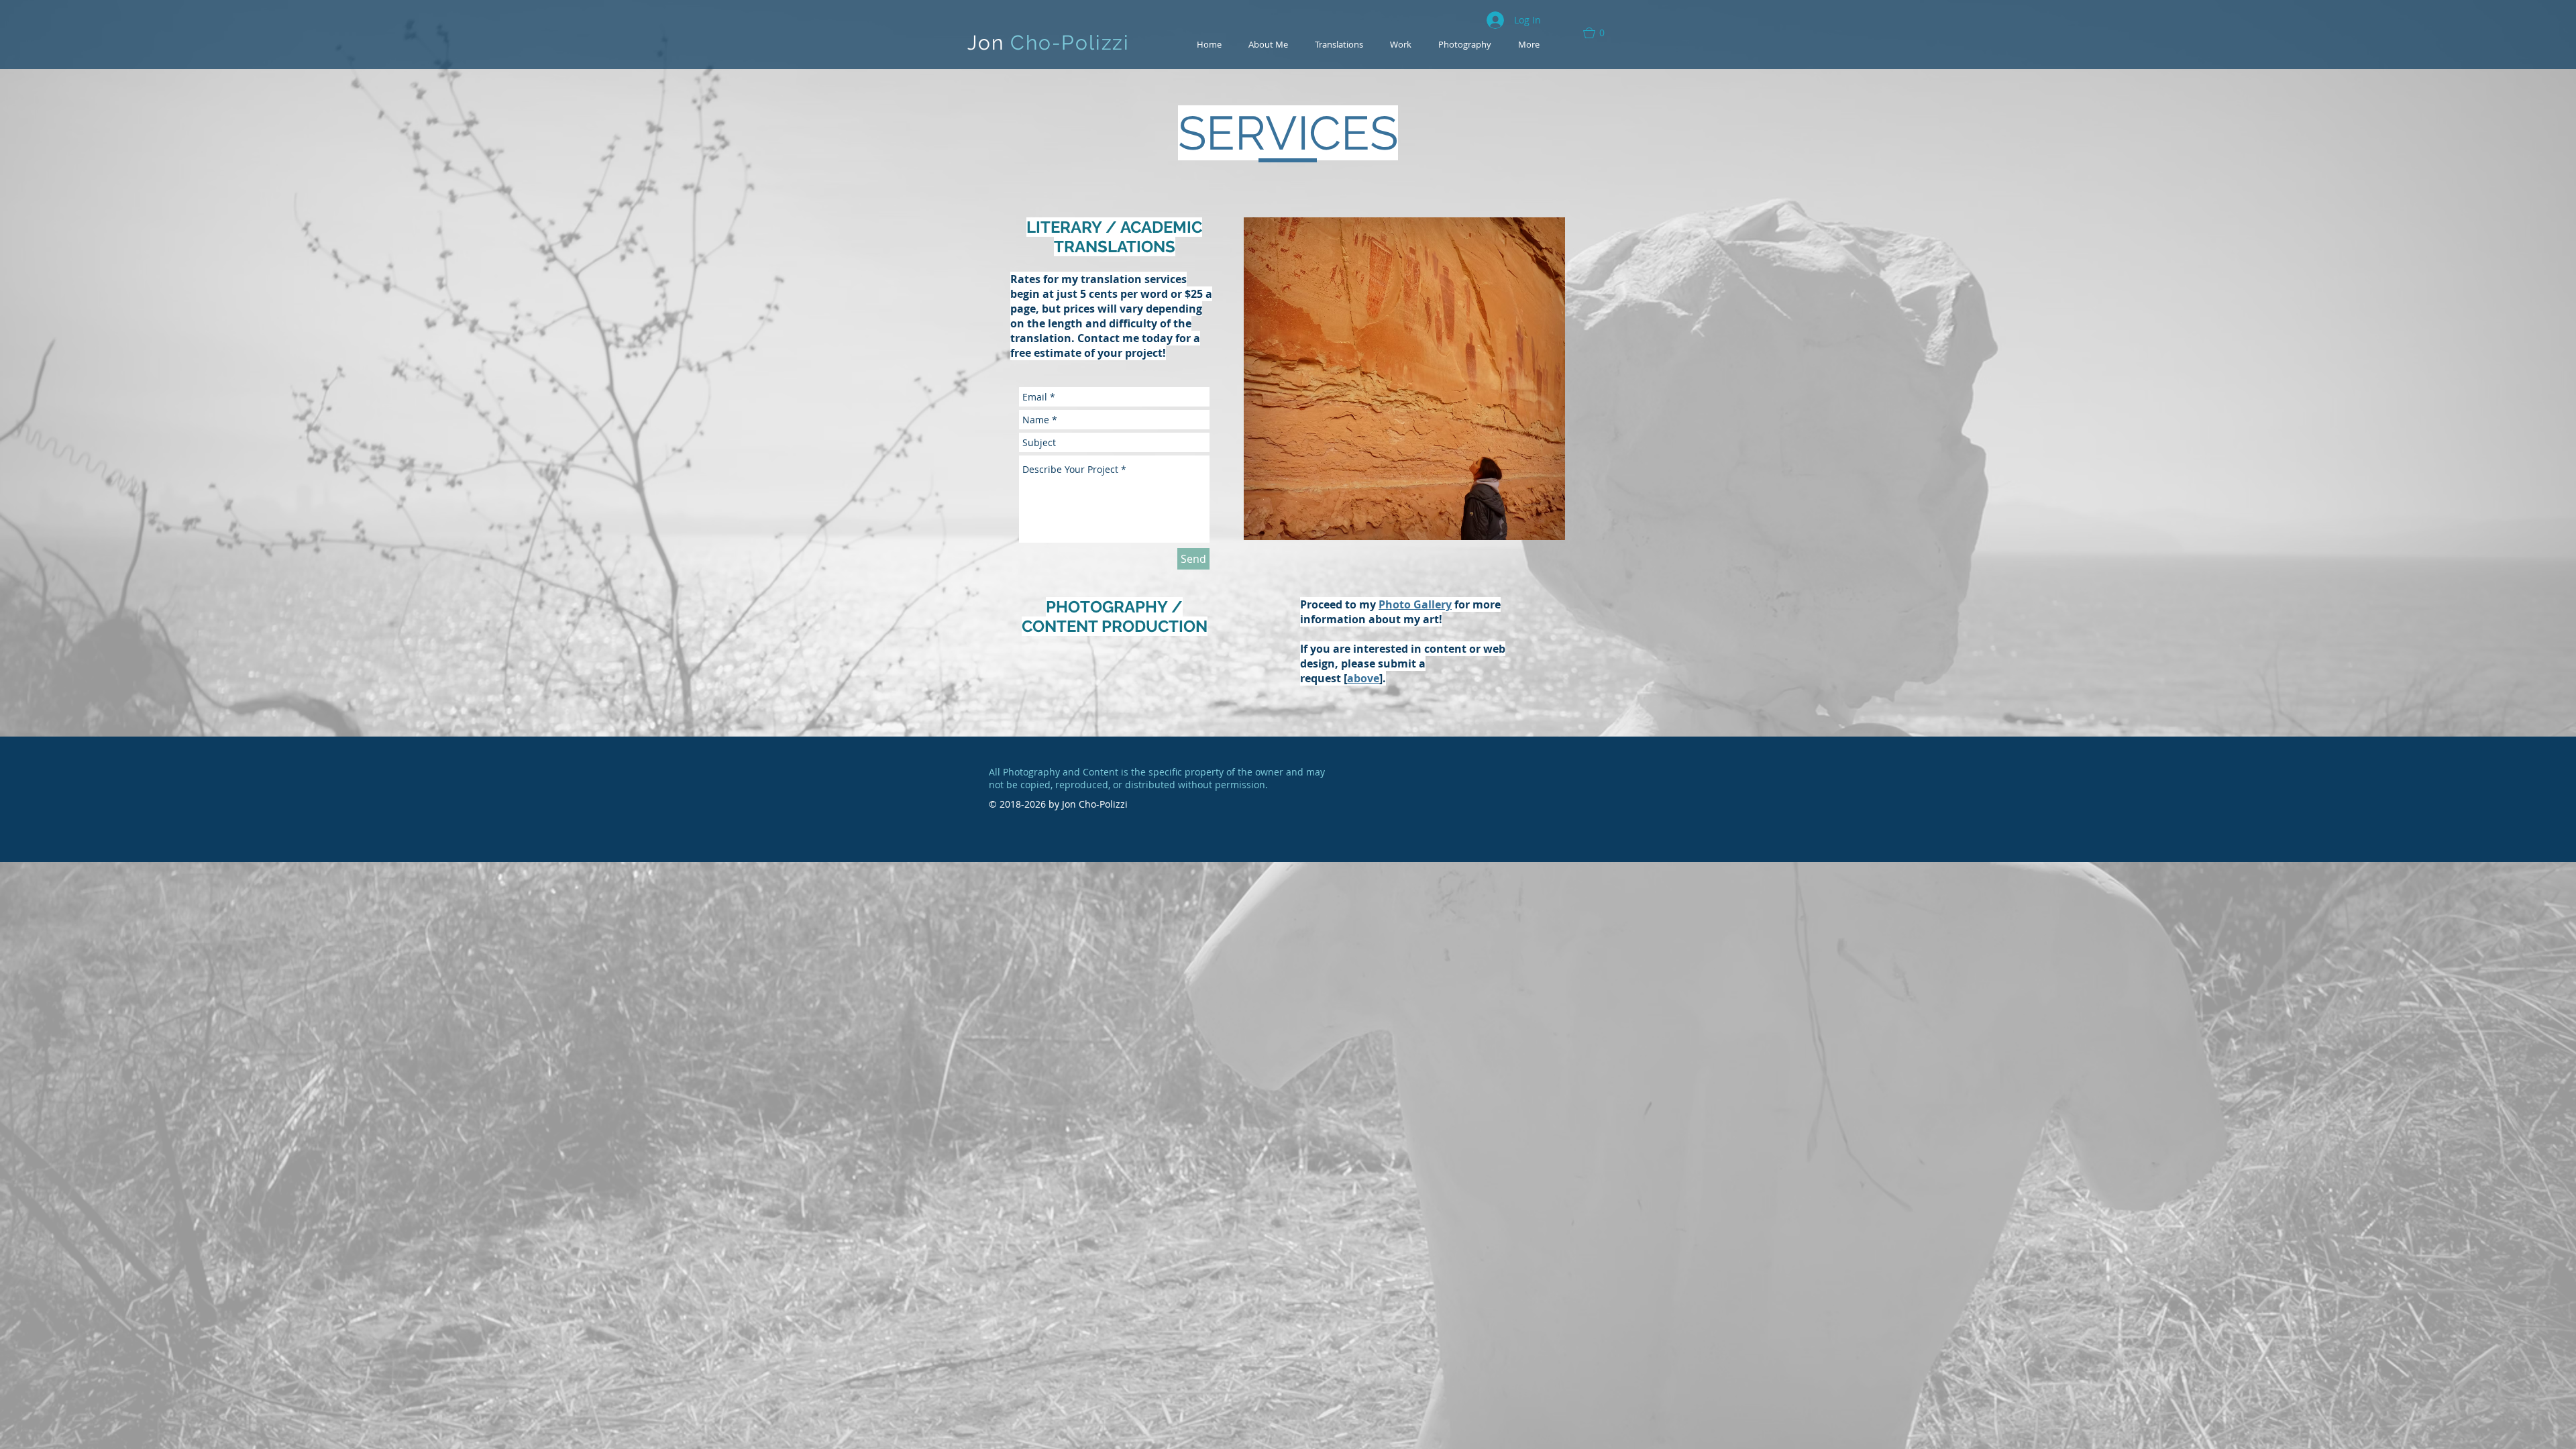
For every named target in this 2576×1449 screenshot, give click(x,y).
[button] (1600, 33)
